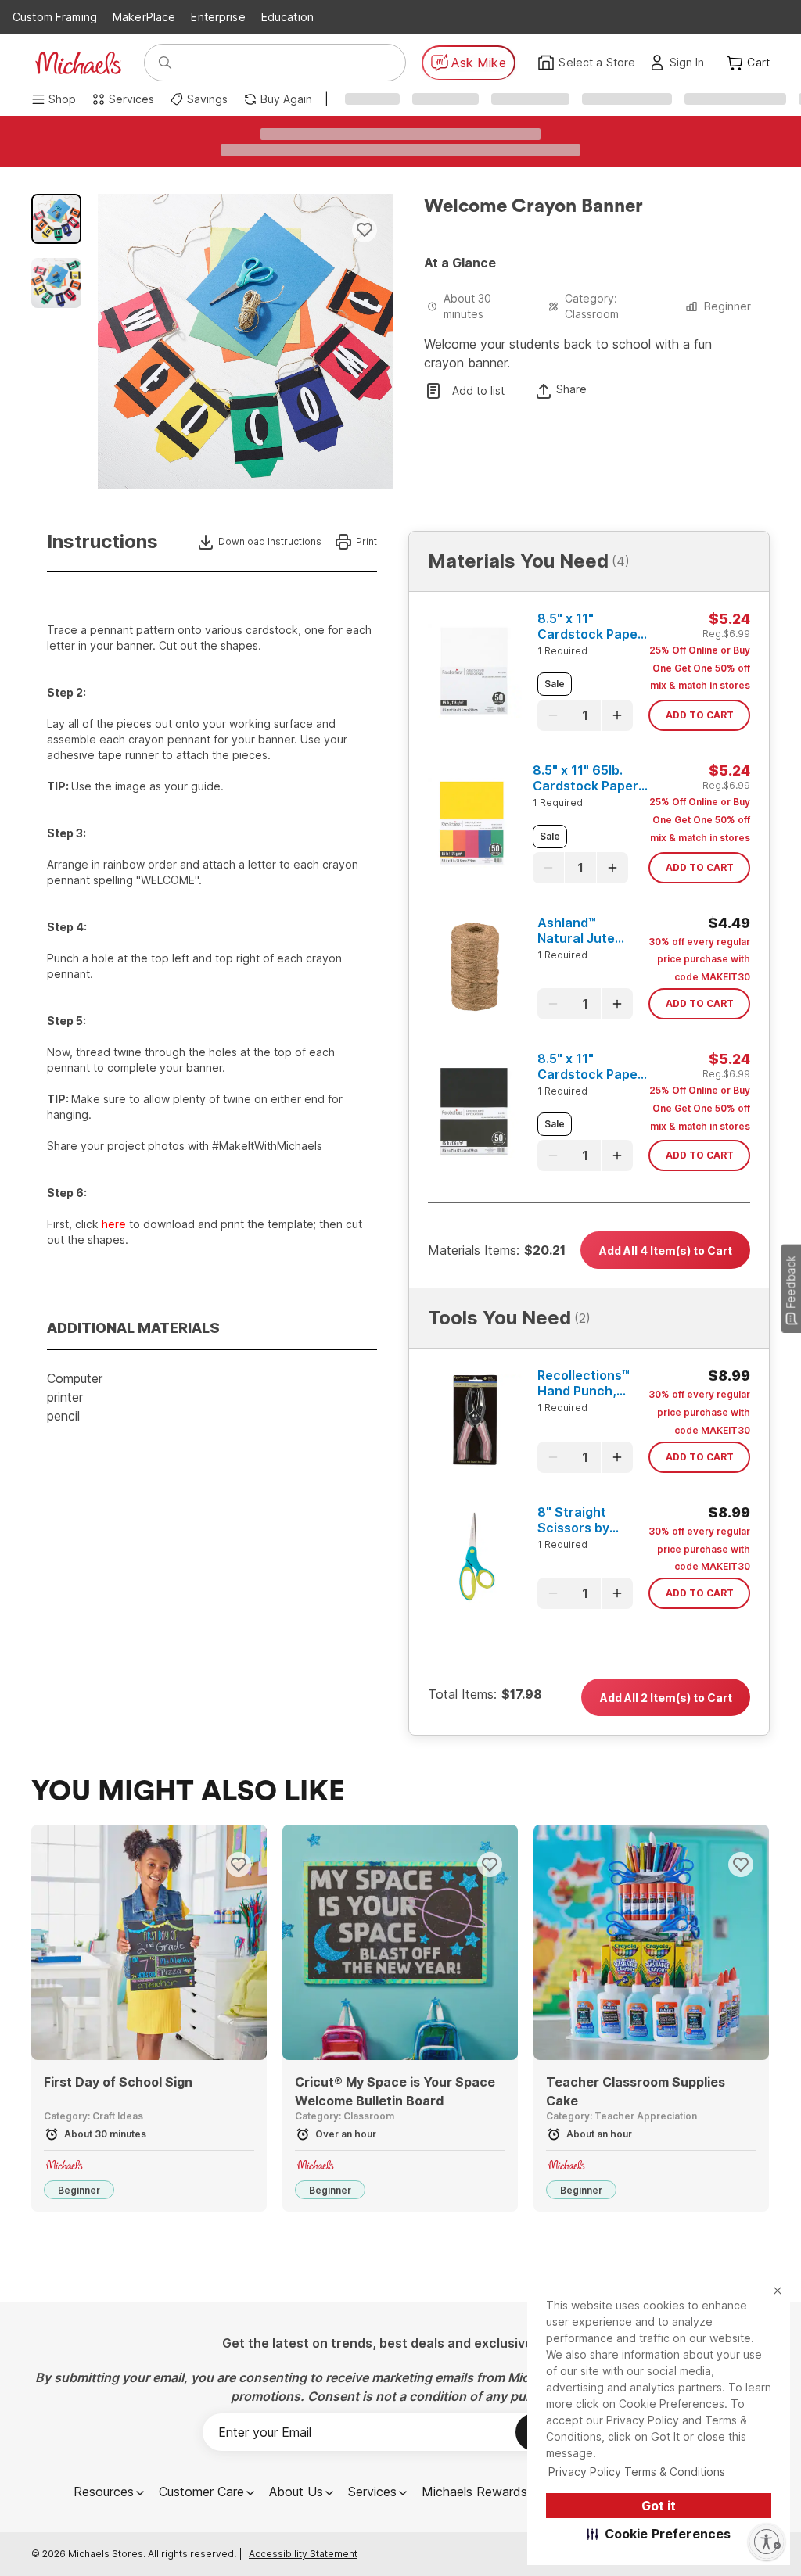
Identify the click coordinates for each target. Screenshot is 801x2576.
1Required (562, 651)
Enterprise (218, 17)
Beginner (727, 306)
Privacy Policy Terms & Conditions (637, 2472)
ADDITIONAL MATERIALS (133, 1328)
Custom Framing (55, 17)
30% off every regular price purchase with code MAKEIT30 (699, 960)
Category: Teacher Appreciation (621, 2116)
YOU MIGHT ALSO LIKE (188, 1792)
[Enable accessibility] (767, 2542)
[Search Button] (165, 63)
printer (65, 1397)
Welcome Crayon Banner (533, 206)
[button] (659, 2534)
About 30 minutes (467, 306)
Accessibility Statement (303, 2554)
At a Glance (460, 263)
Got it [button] (659, 2506)
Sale (555, 684)
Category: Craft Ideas (93, 2116)
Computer (75, 1378)
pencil (63, 1416)
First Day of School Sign (118, 2082)
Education (287, 17)
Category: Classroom (592, 306)
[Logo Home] (78, 63)
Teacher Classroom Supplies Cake (636, 2091)
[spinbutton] (585, 715)
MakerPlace (144, 17)
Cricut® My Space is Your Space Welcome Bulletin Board (395, 2091)
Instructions (102, 542)
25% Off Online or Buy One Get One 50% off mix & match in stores (700, 668)
